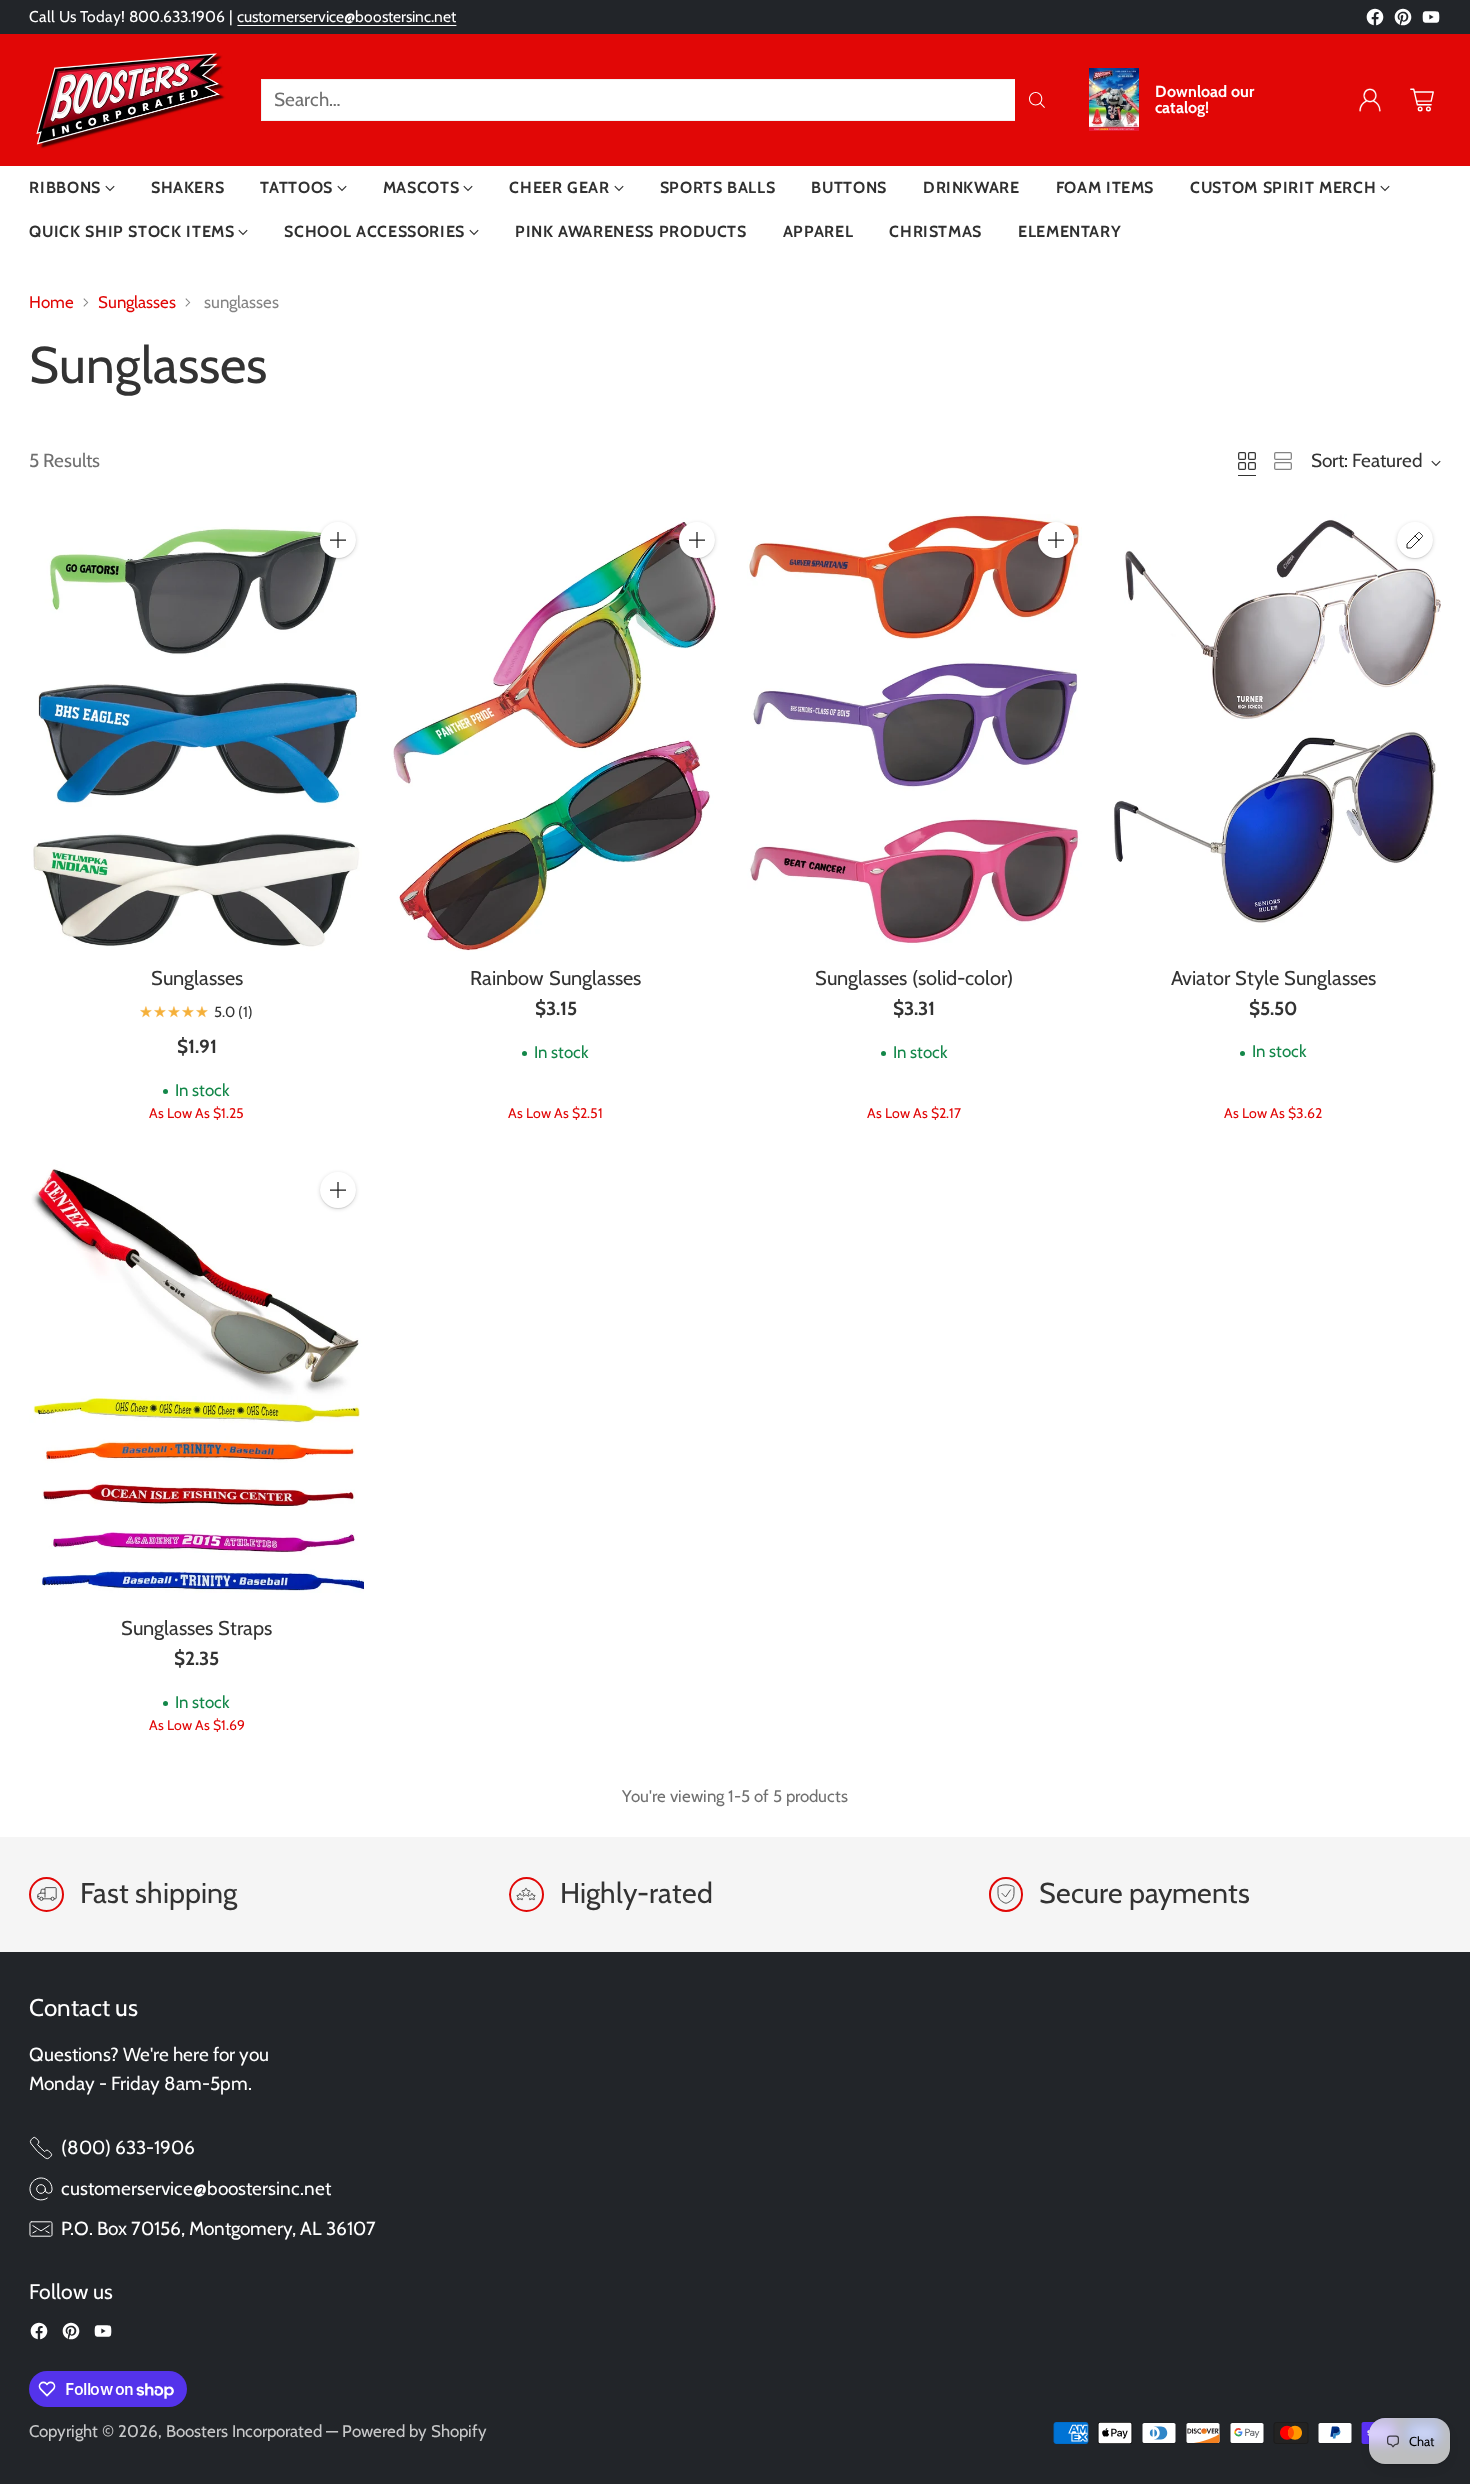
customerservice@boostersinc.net (346, 16)
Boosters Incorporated (244, 2431)
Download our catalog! (1204, 100)
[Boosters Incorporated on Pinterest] (1403, 21)
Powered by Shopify (414, 2431)
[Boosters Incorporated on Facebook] (1375, 21)
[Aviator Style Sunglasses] (1273, 732)
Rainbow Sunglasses (555, 978)
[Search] (1037, 100)
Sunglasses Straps (196, 1628)
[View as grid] (1247, 461)
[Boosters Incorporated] (129, 100)
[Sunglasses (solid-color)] (914, 732)
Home (51, 302)
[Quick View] (338, 584)
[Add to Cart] (338, 540)
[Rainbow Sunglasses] (555, 732)
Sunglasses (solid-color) (914, 978)
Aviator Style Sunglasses (1273, 978)
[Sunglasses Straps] (196, 1382)
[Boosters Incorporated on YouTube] (1431, 21)
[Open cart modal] (1422, 100)
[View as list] (1283, 461)
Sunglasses (137, 302)
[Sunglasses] (196, 732)
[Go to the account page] (1370, 100)
